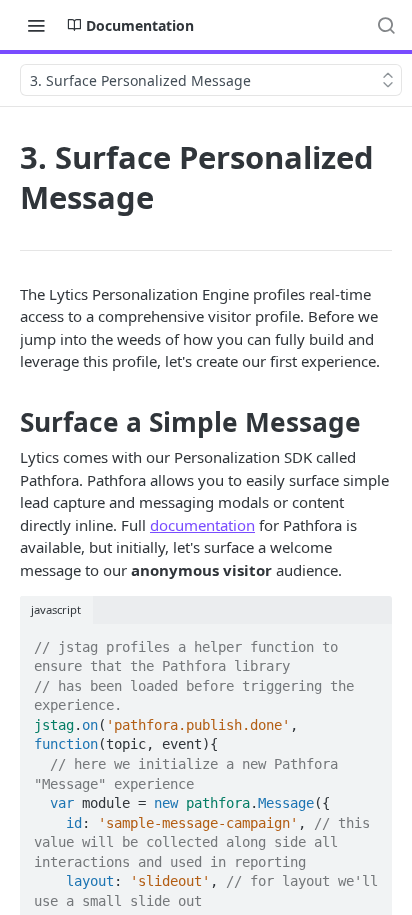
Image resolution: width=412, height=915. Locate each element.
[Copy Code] (368, 641)
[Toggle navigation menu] (36, 25)
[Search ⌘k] (386, 25)
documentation (202, 525)
